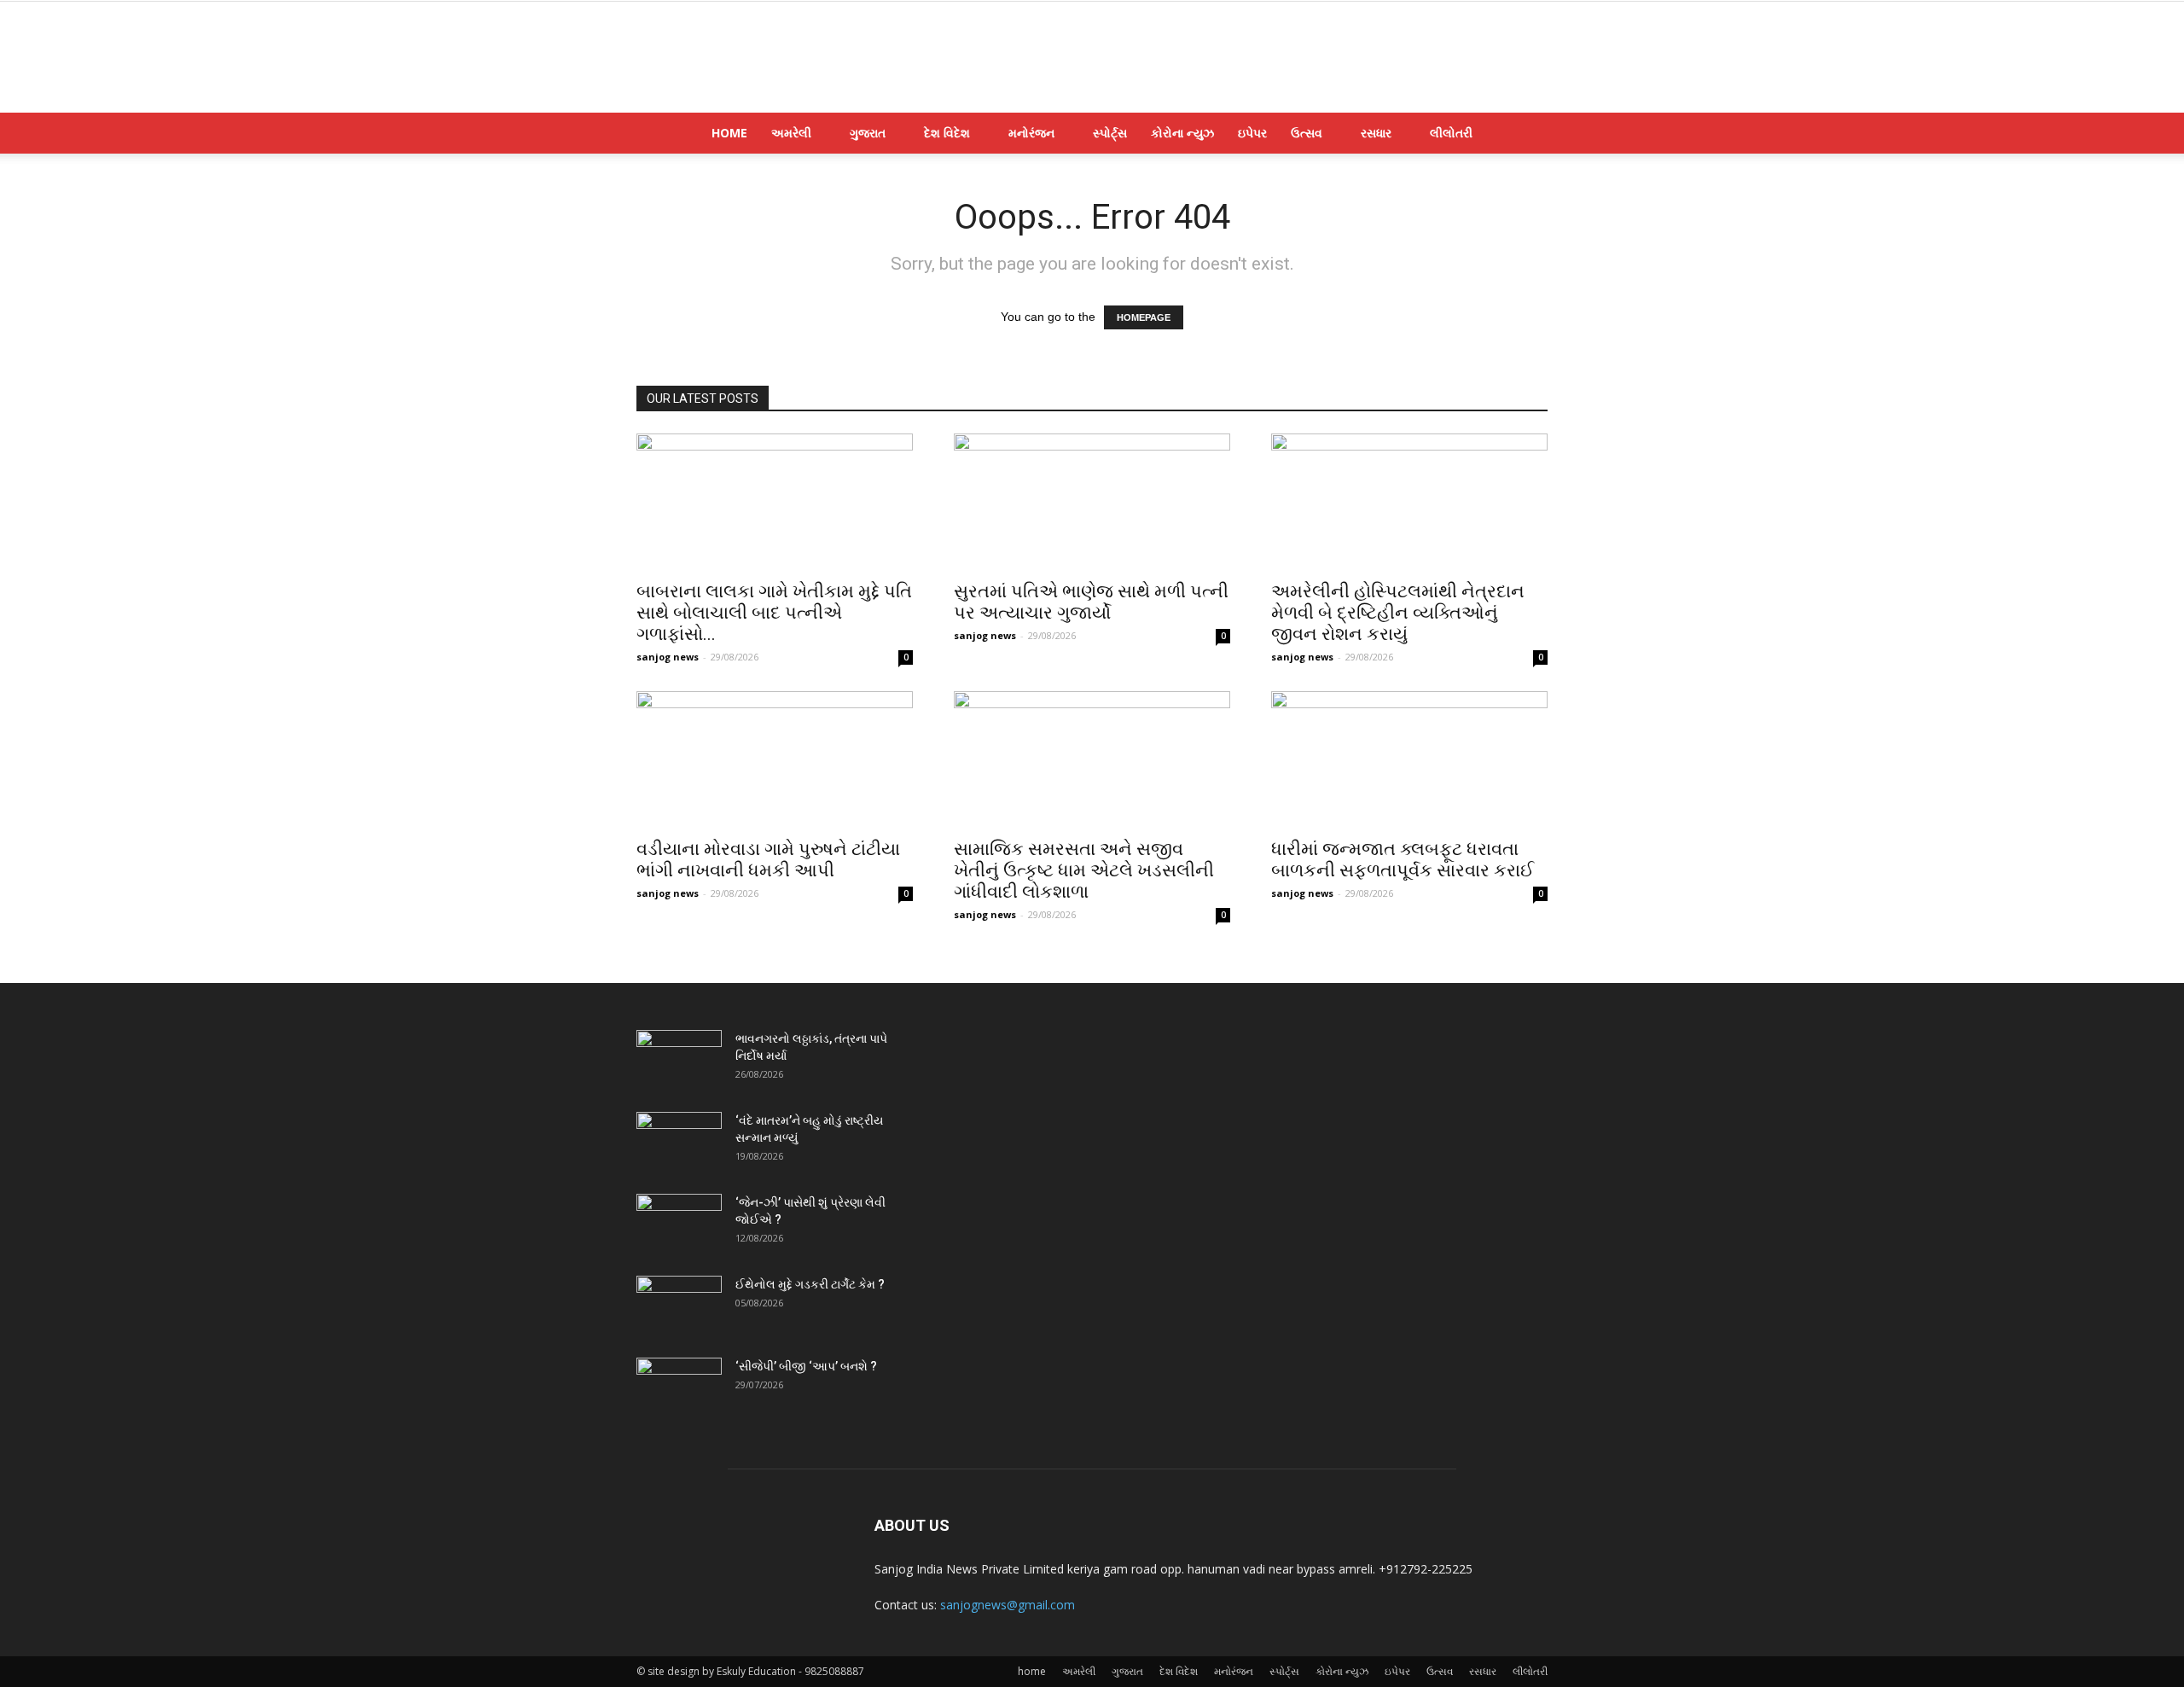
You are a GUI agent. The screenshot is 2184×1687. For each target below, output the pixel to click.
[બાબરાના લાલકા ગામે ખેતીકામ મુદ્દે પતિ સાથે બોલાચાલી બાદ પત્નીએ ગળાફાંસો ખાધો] (775, 502)
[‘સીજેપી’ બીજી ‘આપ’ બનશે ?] (679, 1387)
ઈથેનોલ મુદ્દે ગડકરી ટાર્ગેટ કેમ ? (810, 1284)
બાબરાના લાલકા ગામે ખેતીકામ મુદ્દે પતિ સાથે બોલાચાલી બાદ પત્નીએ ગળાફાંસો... (774, 613)
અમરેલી (791, 133)
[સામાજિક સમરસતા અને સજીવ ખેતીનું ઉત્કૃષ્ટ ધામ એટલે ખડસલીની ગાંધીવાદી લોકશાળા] (1092, 759)
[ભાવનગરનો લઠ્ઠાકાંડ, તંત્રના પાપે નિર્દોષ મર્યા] (679, 1060)
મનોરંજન (1031, 133)
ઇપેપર (1252, 133)
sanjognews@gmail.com (1008, 1605)
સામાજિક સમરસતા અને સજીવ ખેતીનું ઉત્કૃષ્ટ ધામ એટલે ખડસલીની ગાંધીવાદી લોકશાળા (1084, 870)
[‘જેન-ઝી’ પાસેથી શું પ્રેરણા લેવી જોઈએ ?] (679, 1224)
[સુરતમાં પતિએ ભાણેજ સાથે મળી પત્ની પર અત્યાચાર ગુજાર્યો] (1092, 502)
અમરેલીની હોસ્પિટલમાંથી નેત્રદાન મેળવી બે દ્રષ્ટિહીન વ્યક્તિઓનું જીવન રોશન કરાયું (1398, 613)
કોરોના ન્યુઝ (1182, 133)
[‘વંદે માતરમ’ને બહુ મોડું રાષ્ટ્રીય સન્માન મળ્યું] (679, 1142)
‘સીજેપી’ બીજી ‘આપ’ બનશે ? (806, 1366)
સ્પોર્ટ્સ (1110, 133)
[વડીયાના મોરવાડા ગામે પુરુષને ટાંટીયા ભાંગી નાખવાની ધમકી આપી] (775, 759)
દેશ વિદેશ (947, 133)
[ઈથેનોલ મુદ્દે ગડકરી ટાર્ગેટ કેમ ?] (679, 1306)
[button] (1527, 134)
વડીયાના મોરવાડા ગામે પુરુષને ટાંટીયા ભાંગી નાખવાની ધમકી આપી (768, 860)
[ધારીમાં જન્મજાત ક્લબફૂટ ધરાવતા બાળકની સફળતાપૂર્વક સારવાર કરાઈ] (1409, 759)
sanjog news (668, 657)
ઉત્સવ (1307, 133)
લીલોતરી (1451, 133)
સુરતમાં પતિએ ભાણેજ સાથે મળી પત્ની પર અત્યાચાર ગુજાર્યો (1091, 602)
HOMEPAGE (1144, 317)
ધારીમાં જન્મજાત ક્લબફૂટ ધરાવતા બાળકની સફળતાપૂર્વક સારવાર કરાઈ (1403, 860)
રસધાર (1376, 133)
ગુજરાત (868, 133)
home (729, 133)
